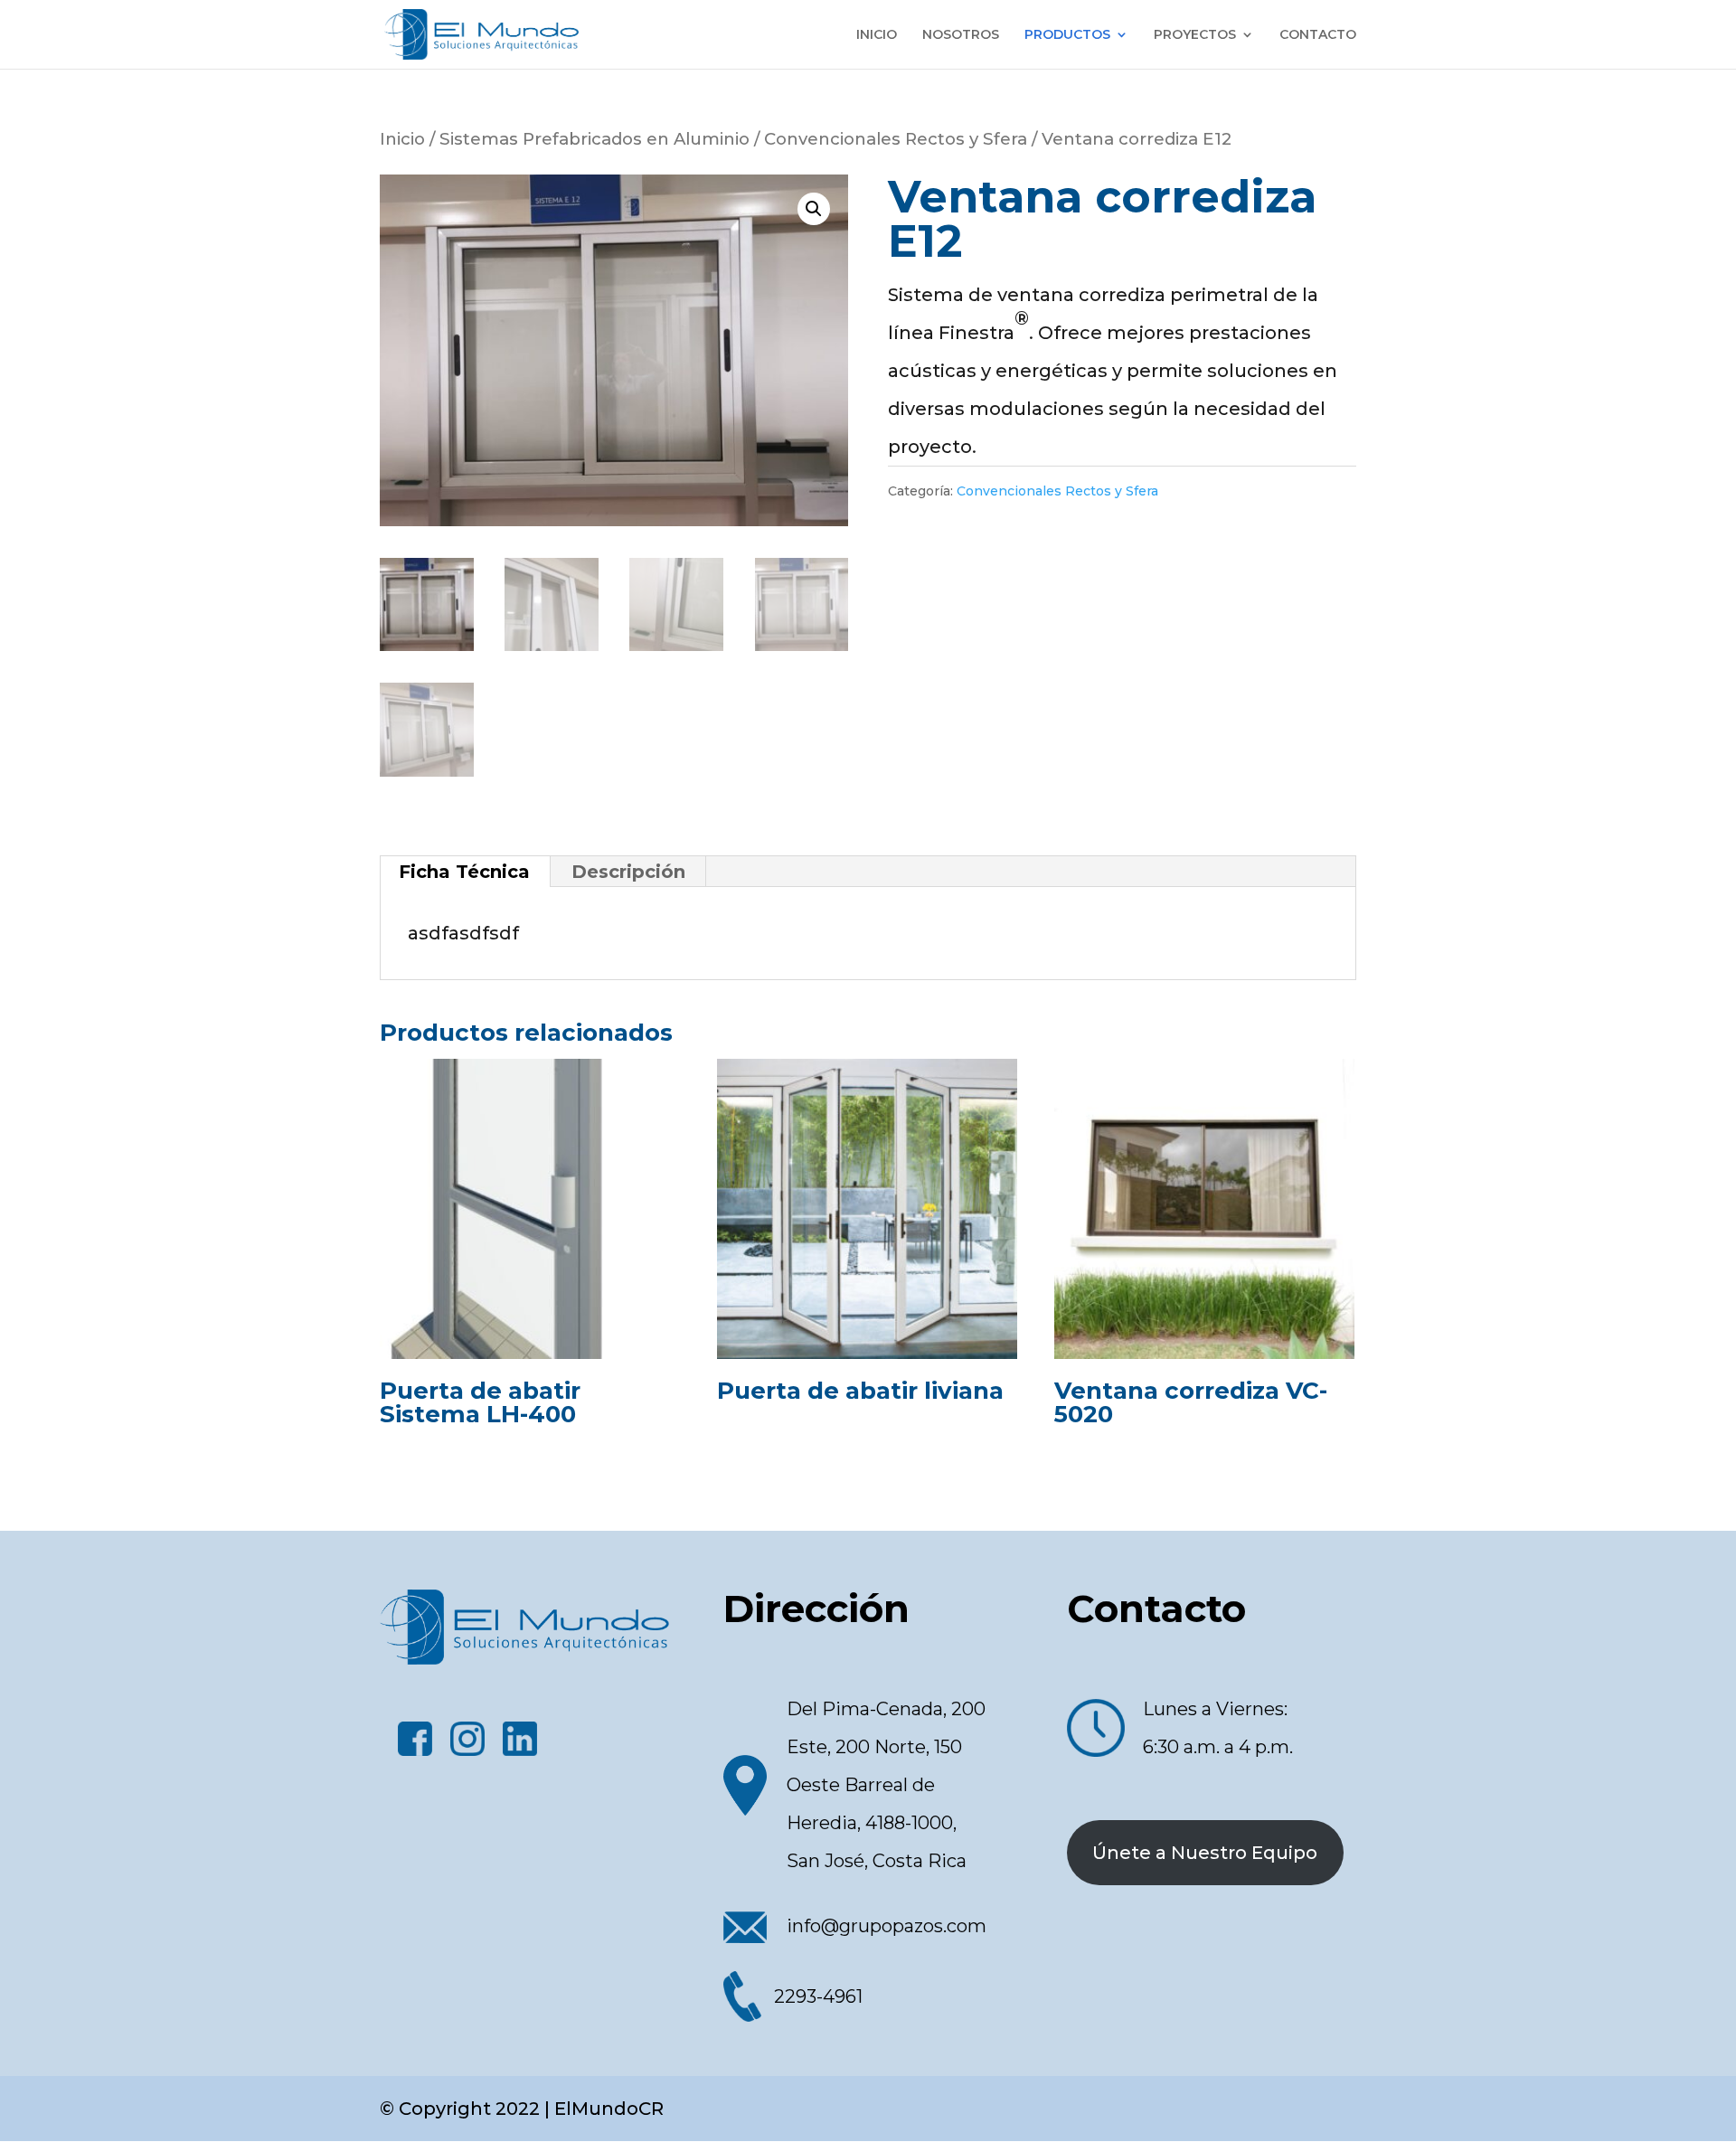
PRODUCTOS (1067, 35)
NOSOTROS (961, 35)
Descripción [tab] (628, 872)
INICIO (877, 35)
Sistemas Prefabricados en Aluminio (594, 139)
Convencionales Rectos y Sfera (896, 139)
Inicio (402, 139)
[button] (814, 209)
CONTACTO (1318, 35)
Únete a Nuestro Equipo (1205, 1853)
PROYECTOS (1195, 35)
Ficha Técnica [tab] (464, 872)
